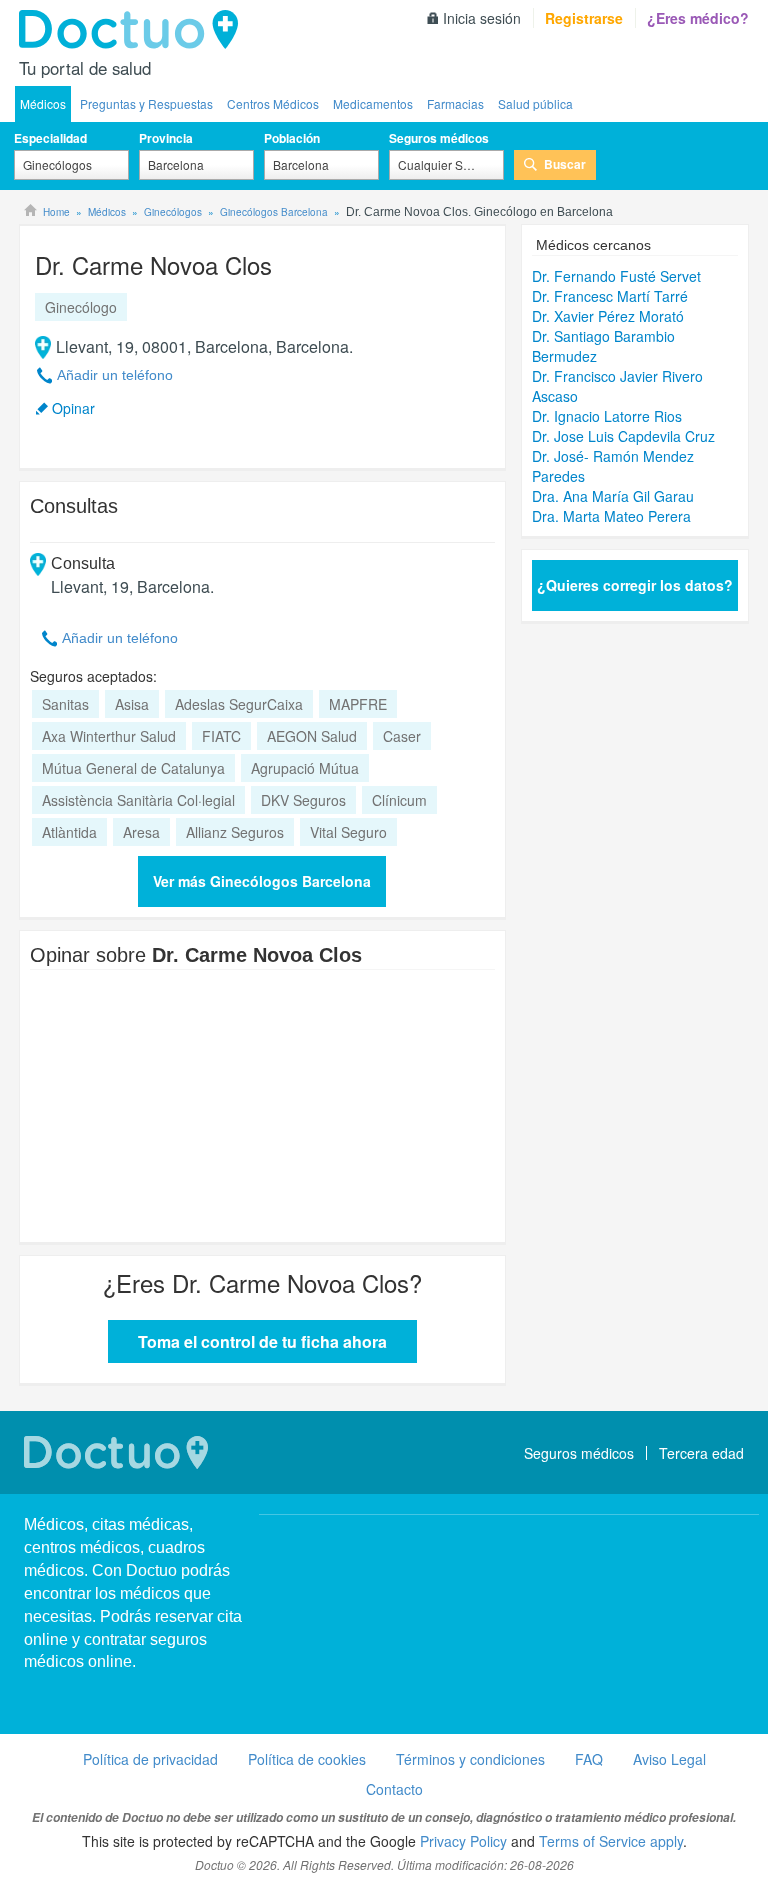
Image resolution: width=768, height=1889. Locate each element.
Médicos (43, 103)
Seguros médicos (439, 138)
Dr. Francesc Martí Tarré (610, 296)
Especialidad (50, 138)
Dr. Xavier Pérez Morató (608, 316)
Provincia (166, 138)
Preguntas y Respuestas (146, 103)
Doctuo (134, 30)
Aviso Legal (669, 1759)
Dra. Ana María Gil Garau (613, 496)
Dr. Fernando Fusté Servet (616, 276)
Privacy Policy (463, 1841)
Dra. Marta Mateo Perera (611, 516)
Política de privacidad (150, 1759)
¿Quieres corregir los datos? (635, 585)
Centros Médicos (273, 103)
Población (292, 138)
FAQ (589, 1759)
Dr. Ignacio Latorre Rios (607, 416)
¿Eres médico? (698, 18)
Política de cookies (307, 1759)
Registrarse (584, 18)
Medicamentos (373, 103)
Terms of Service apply (611, 1841)
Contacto (394, 1789)
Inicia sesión (482, 18)
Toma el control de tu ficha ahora (262, 1341)
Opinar (73, 408)
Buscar (565, 164)
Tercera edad (701, 1453)
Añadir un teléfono (115, 375)
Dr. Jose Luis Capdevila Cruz (623, 436)
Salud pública (535, 103)
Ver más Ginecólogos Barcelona (262, 881)
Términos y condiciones (470, 1759)
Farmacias (455, 103)
